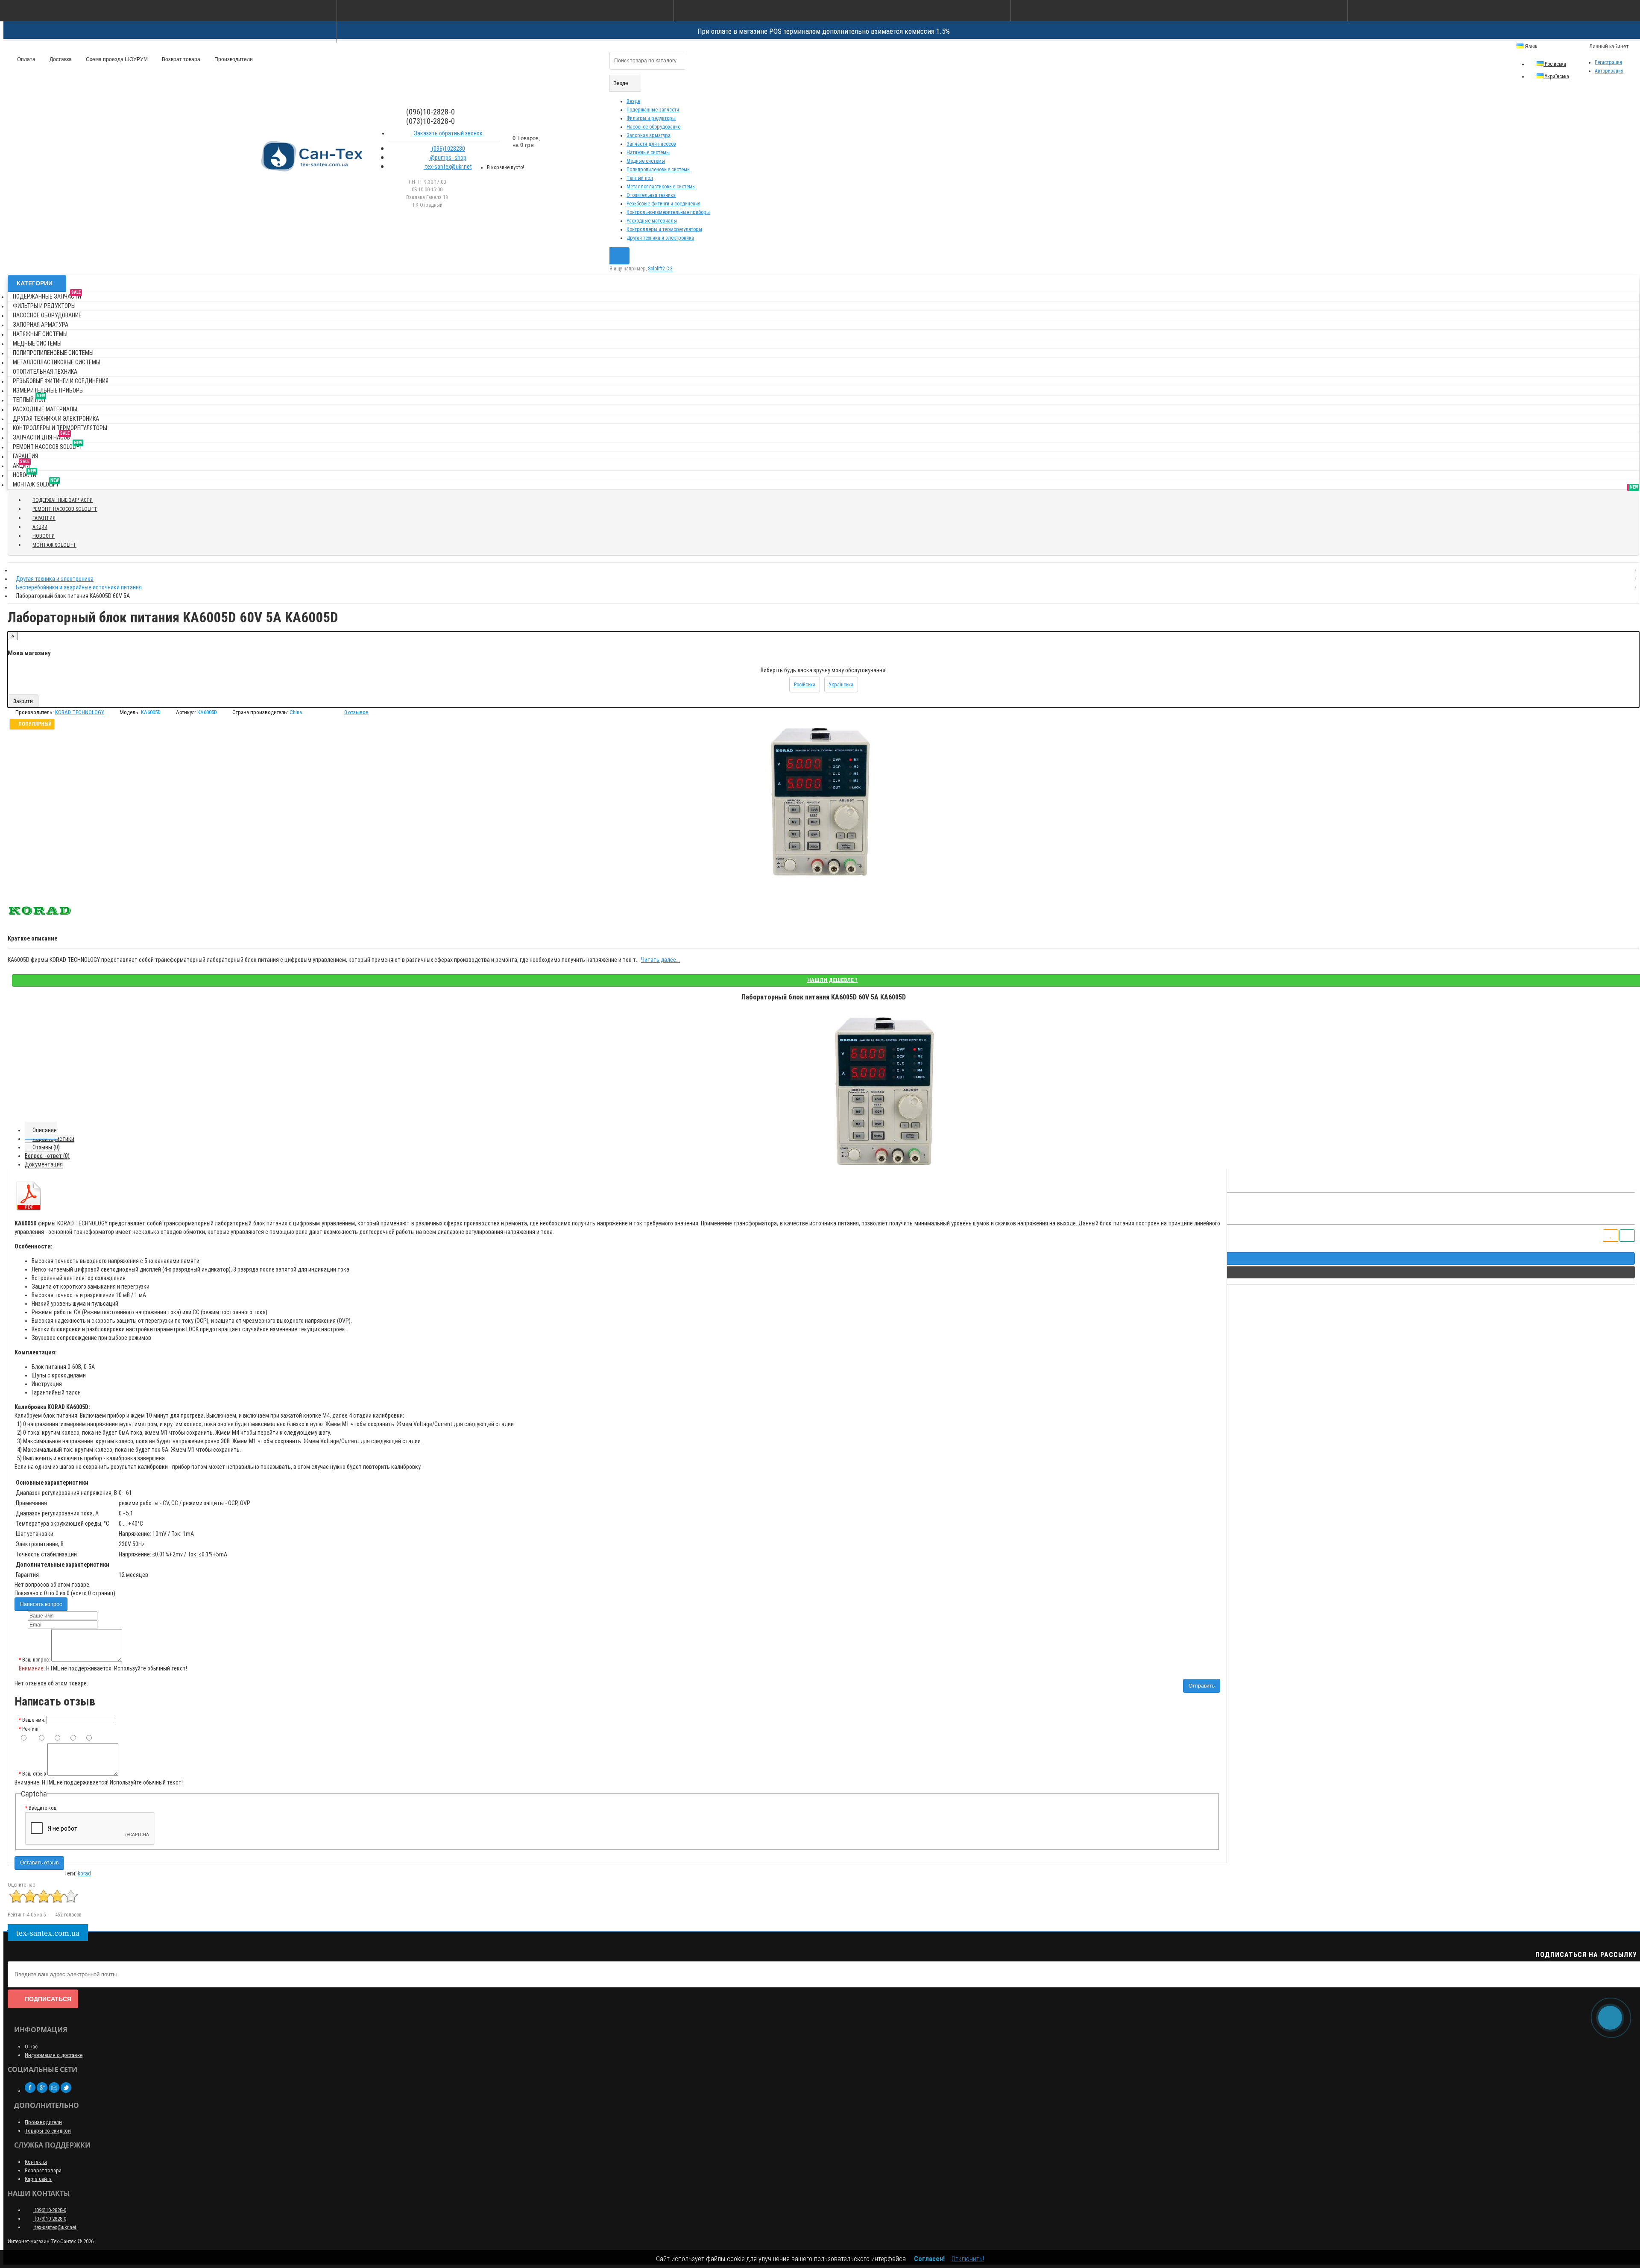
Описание (45, 1130)
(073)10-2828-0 (50, 2219)
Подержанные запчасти (653, 110)
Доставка (60, 59)
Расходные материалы (652, 221)
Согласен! (929, 2259)
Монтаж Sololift (36, 483)
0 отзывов (356, 712)
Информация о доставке (54, 2055)
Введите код (42, 1808)
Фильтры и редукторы (651, 118)
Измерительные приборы (48, 390)
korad (84, 1873)
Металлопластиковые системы (661, 187)
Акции (21, 464)
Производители (233, 59)
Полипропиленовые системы (659, 170)
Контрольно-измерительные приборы (668, 212)
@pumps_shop (448, 158)
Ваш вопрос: (36, 1660)
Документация (44, 1164)
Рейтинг (31, 1729)
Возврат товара (180, 59)
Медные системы (646, 161)
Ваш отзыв (34, 1774)
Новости (25, 473)
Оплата (26, 59)
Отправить (1202, 1686)
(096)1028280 (448, 149)
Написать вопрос (41, 1604)
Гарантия (25, 456)
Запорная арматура (649, 135)
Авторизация (1609, 71)
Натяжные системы (648, 152)
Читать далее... (660, 960)
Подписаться (48, 1999)
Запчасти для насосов (651, 144)
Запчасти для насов (41, 436)
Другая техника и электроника (660, 238)
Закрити (23, 701)
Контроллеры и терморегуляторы (664, 229)
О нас (31, 2047)
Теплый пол (640, 178)
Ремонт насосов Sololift (48, 445)
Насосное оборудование (653, 127)
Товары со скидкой (48, 2131)
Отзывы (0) (46, 1147)
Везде (633, 101)
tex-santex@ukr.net (448, 167)
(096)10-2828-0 (50, 2210)
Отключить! (968, 2259)
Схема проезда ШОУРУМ (116, 59)
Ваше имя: (34, 1720)
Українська (1556, 76)
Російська (1555, 64)
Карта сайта (38, 2179)
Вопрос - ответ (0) (47, 1156)
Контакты (36, 2162)
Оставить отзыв (39, 1863)
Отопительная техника (651, 195)
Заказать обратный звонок (448, 133)
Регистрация (1608, 62)
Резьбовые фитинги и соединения (663, 204)
